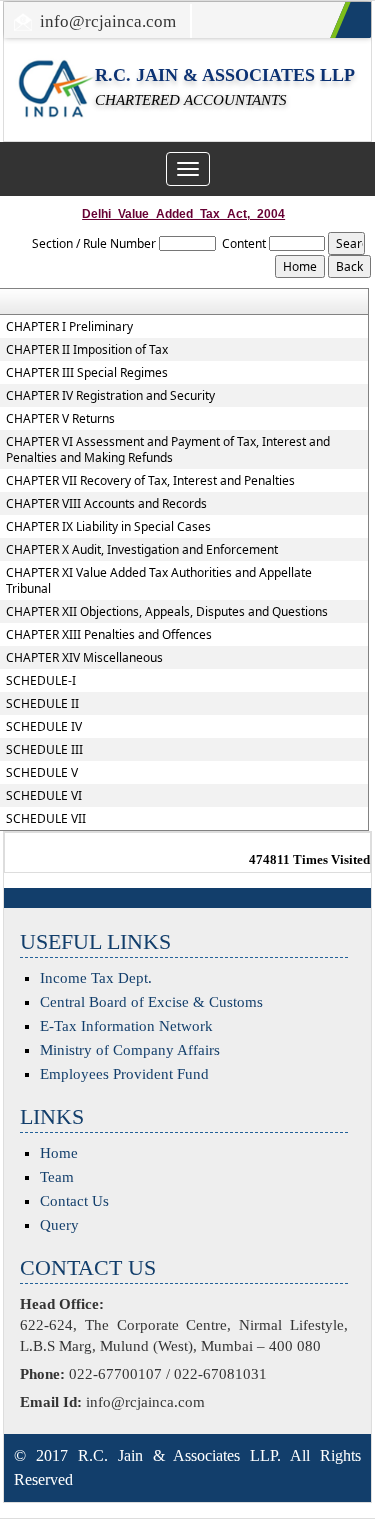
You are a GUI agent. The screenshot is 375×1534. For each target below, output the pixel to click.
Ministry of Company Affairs (130, 1050)
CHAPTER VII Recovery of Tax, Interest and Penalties (150, 481)
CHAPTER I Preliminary (69, 327)
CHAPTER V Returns (60, 419)
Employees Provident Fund (124, 1074)
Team (57, 1177)
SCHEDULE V (42, 773)
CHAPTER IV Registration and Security (110, 396)
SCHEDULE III (44, 750)
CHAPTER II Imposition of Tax (87, 350)
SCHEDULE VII (46, 819)
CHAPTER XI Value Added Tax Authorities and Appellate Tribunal (159, 581)
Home (59, 1153)
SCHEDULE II (42, 704)
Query (59, 1225)
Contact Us (74, 1201)
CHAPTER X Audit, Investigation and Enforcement (142, 550)
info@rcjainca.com (108, 21)
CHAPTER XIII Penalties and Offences (109, 635)
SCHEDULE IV (44, 727)
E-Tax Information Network (126, 1026)
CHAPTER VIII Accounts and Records (106, 504)
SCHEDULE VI (44, 796)
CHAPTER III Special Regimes (87, 373)
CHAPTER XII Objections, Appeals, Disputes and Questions (167, 612)
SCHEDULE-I (41, 681)
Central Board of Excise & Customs (151, 1002)
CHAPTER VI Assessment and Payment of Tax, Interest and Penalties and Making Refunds (168, 450)
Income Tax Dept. (96, 978)
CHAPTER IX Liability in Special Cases (108, 527)
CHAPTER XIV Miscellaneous (84, 658)
